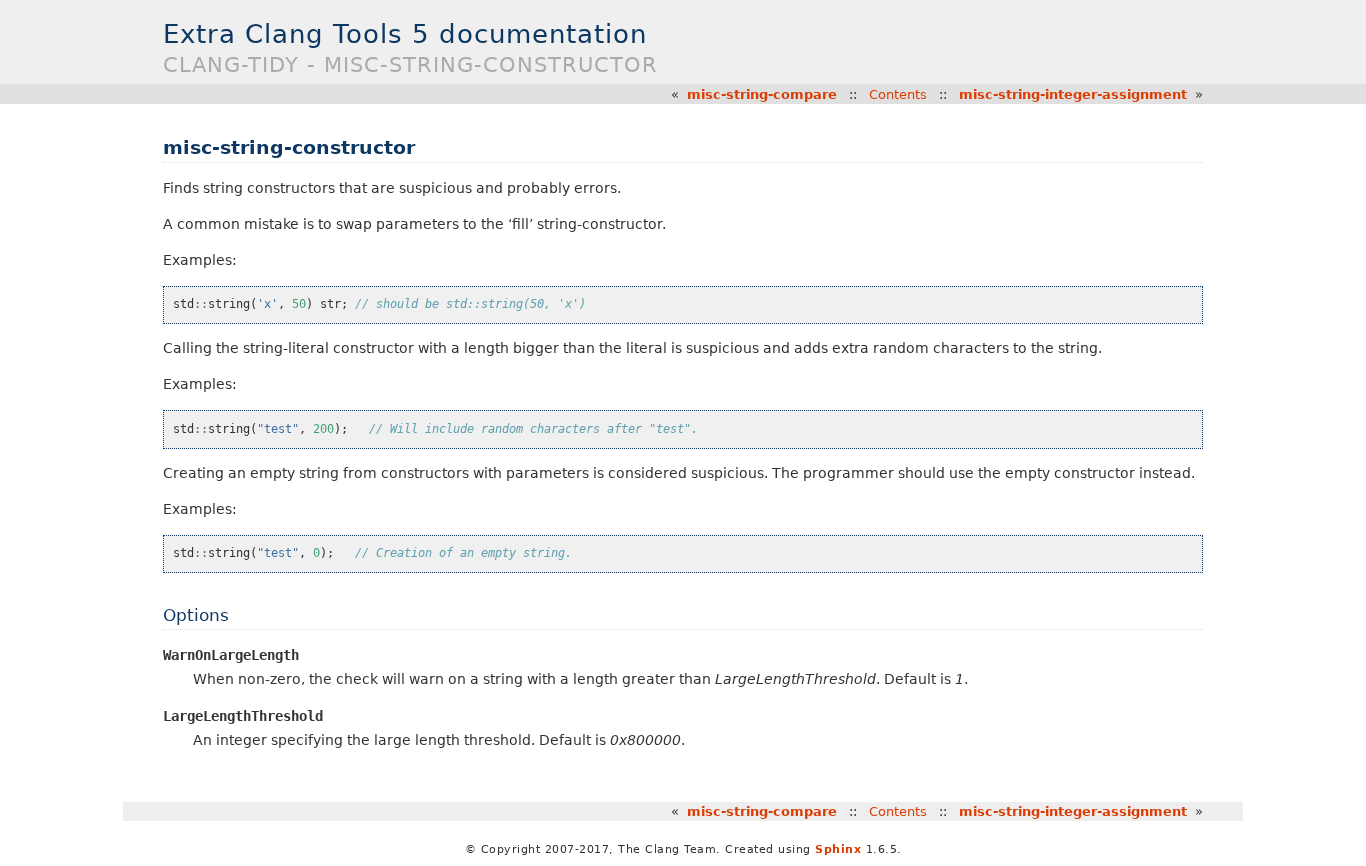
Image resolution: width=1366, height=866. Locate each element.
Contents (898, 94)
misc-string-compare (762, 94)
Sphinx (838, 849)
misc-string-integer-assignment (1073, 94)
